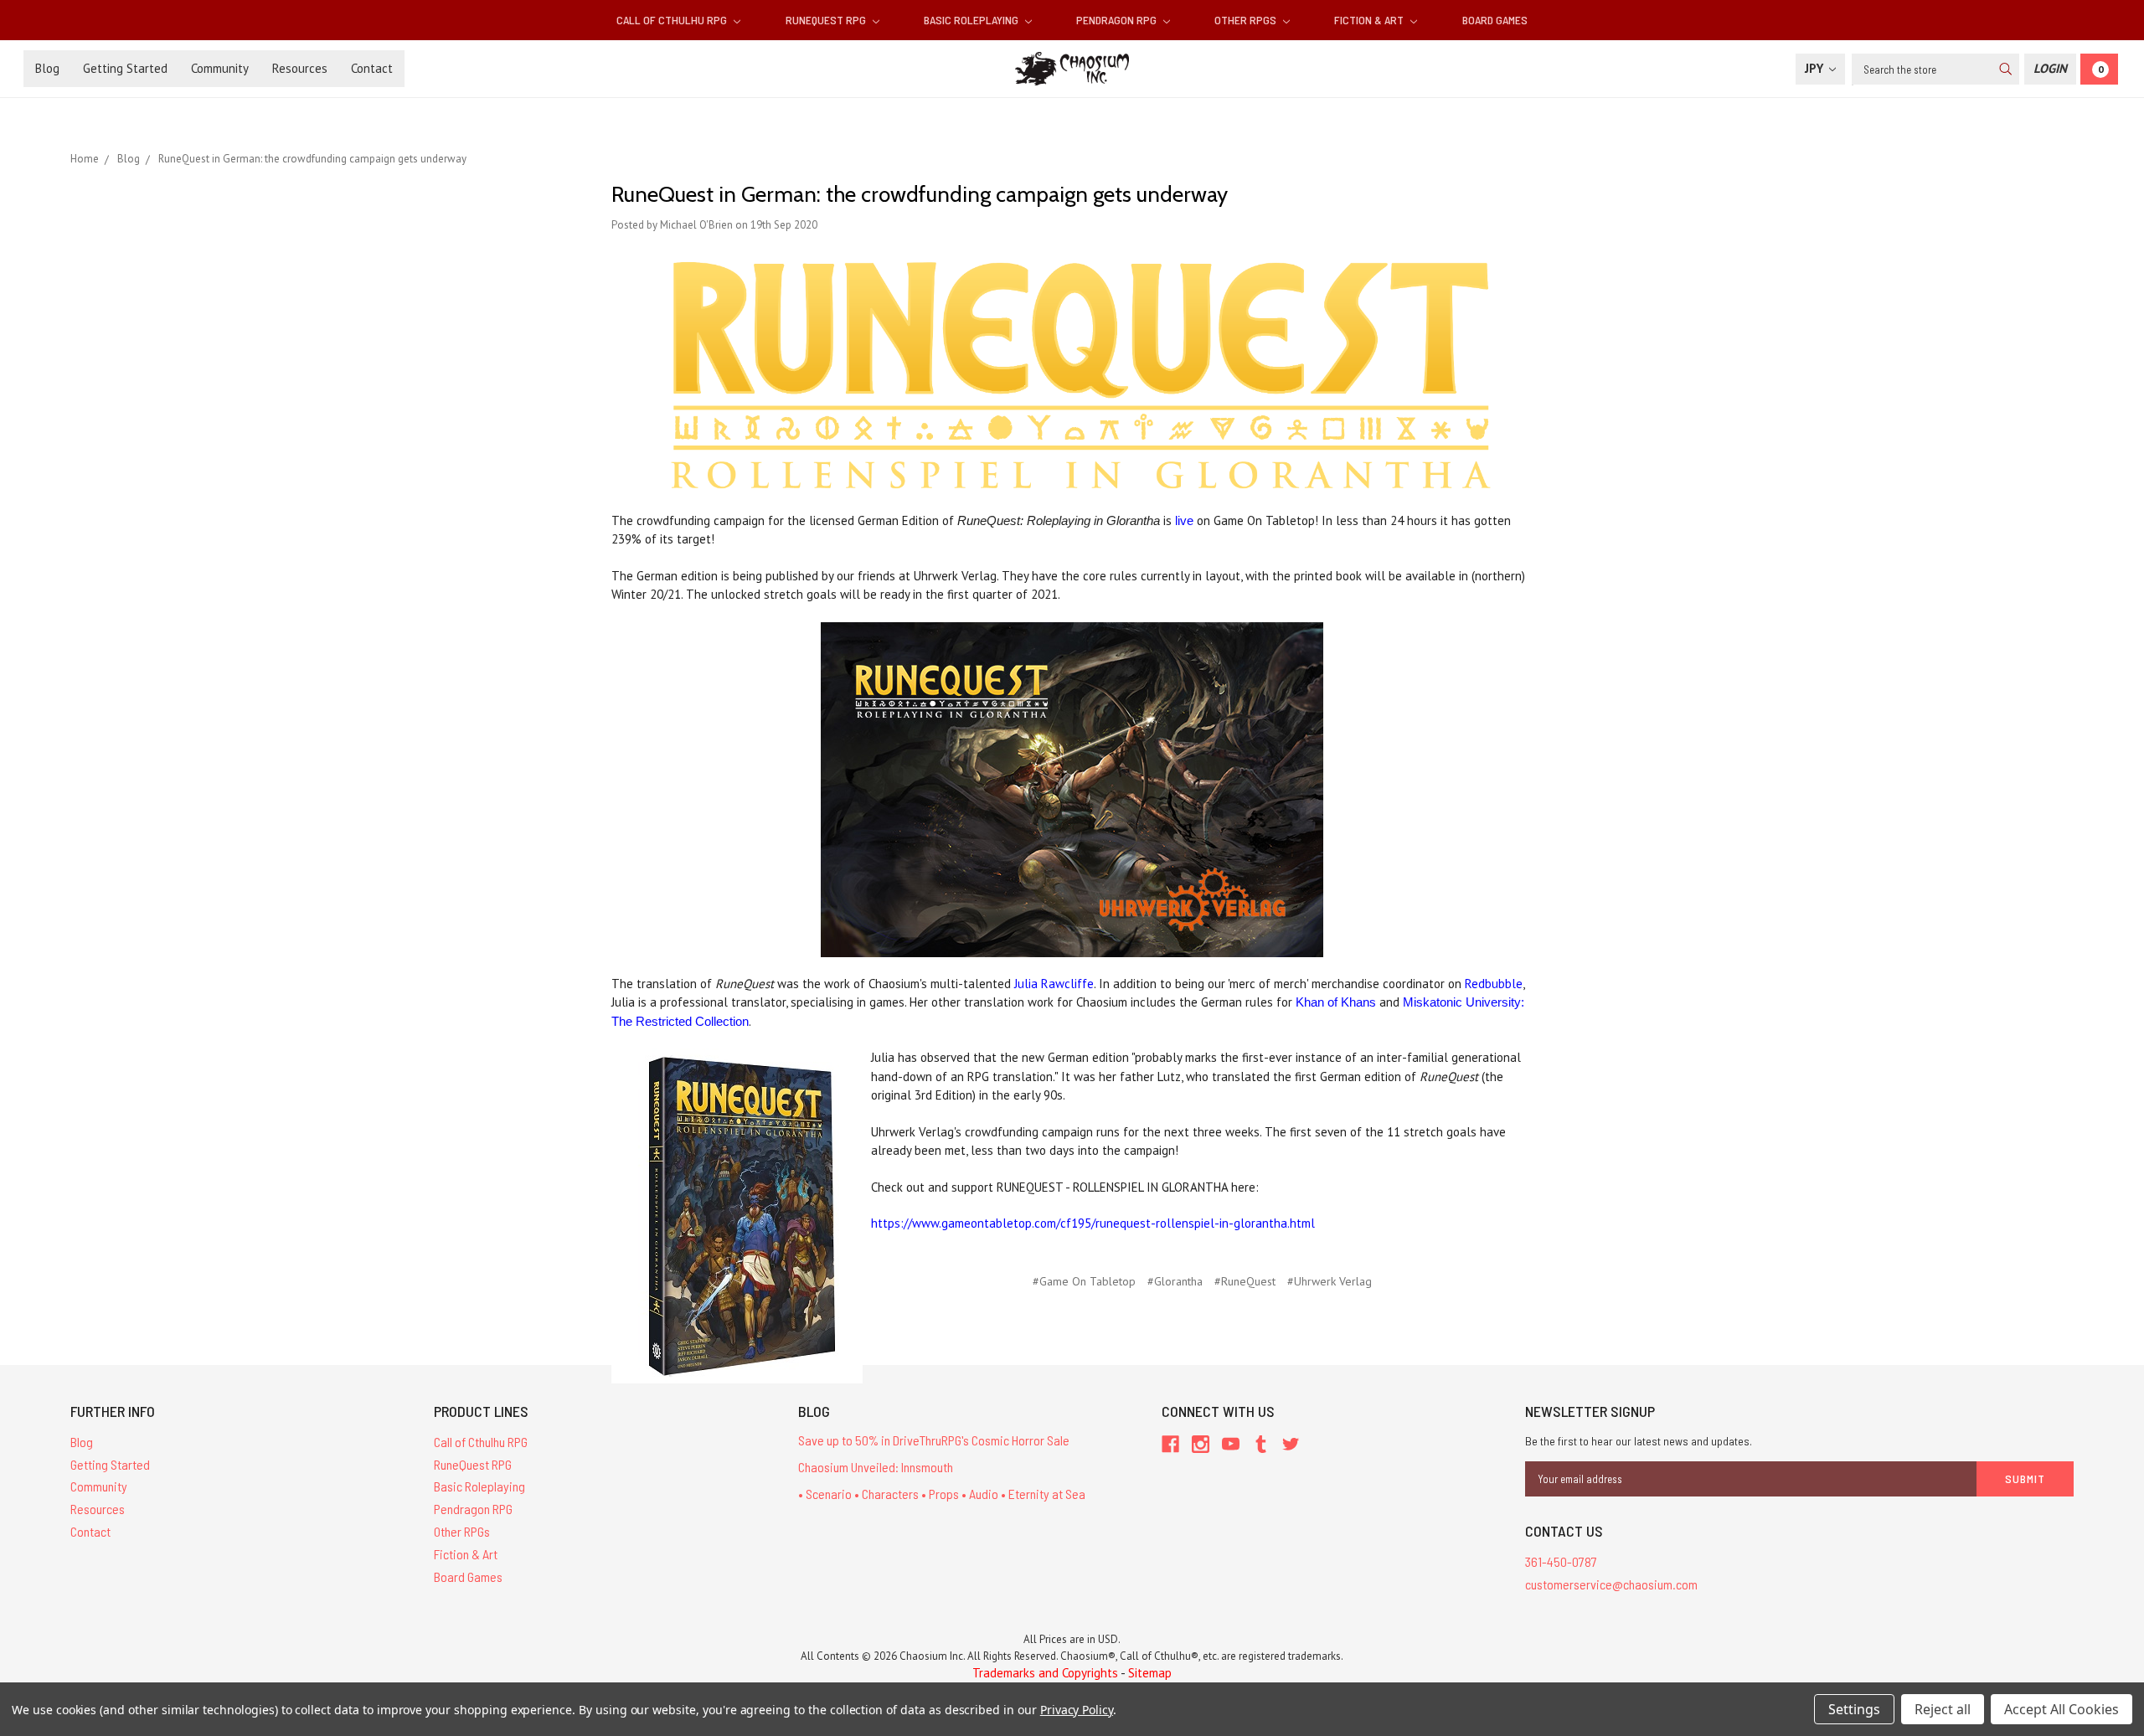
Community (220, 68)
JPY (1816, 68)
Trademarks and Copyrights (1045, 1673)
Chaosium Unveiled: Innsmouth (876, 1467)
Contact (372, 68)
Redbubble (1494, 984)
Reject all (1943, 1709)
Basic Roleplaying (972, 20)
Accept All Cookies (2062, 1709)
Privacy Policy (1077, 1710)
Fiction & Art (1370, 20)
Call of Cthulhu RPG (673, 20)
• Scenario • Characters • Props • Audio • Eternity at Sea (942, 1494)
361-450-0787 (1561, 1561)
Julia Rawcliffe (1054, 984)
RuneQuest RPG (827, 20)
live (1184, 520)
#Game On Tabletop (1084, 1281)
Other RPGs (1247, 20)
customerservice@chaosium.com (1611, 1584)
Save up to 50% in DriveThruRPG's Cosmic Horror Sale (934, 1440)
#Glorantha (1175, 1281)
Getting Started (125, 68)
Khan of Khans (1336, 1002)
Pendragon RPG (1118, 20)
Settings (1854, 1709)
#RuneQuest (1245, 1281)
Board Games (1495, 20)
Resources (300, 68)
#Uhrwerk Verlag (1330, 1281)
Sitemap (1150, 1673)
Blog (47, 68)
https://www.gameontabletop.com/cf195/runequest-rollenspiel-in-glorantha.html (1093, 1223)
